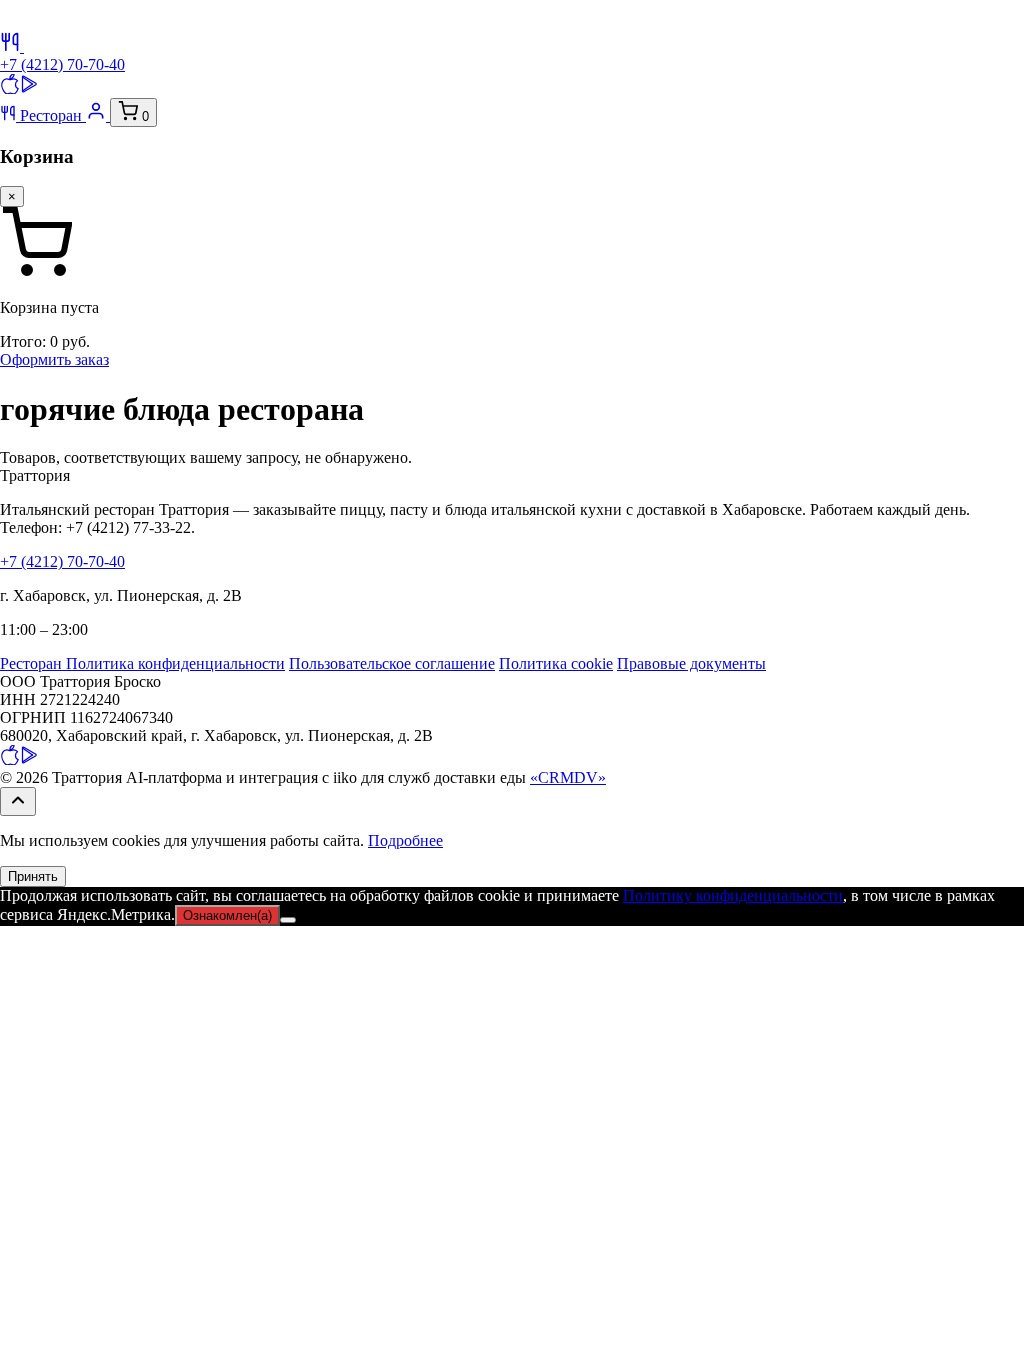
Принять (33, 876)
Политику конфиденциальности (733, 895)
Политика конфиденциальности (175, 663)
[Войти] (98, 115)
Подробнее (405, 840)
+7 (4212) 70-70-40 (62, 64)
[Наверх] (18, 801)
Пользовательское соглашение (392, 663)
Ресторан (51, 115)
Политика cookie (556, 663)
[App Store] (10, 88)
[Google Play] (30, 88)
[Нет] (288, 920)
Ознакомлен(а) (227, 915)
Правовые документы (691, 663)
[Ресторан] (12, 46)
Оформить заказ (54, 359)
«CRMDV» (568, 777)
